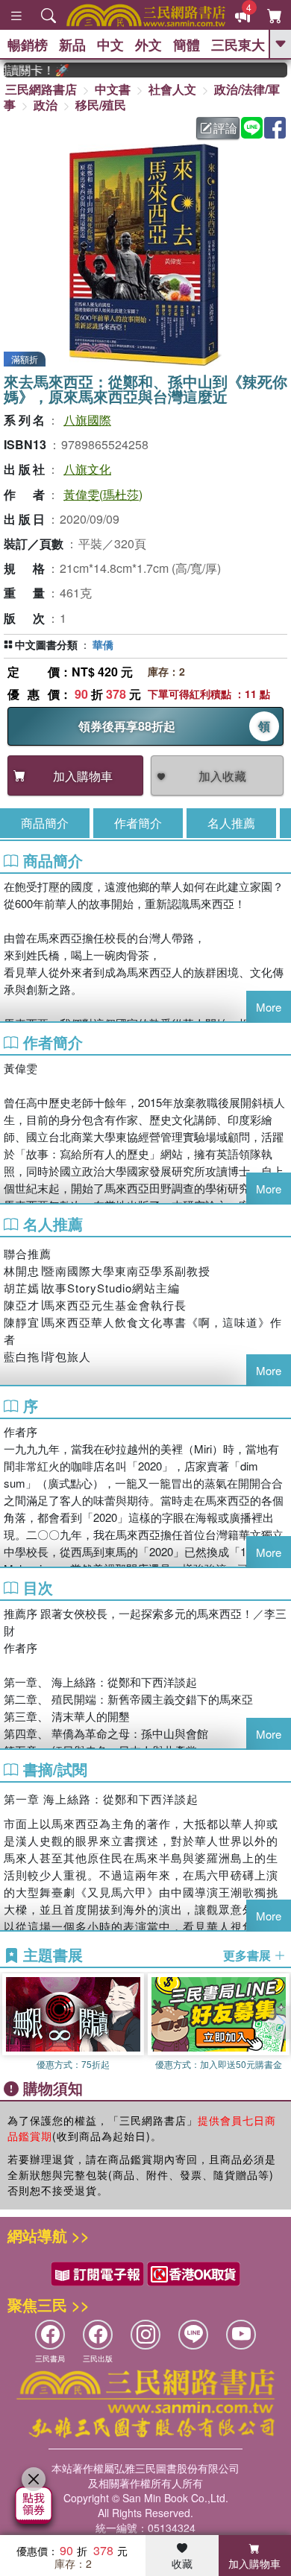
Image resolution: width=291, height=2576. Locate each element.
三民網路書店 (41, 89)
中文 (110, 45)
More (269, 1007)
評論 (225, 128)
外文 (148, 45)
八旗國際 (87, 420)
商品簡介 (45, 823)
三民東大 (238, 45)
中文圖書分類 (46, 644)
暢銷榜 (28, 45)
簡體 (187, 45)
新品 (72, 45)
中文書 (113, 89)
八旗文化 (87, 469)
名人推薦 (231, 823)
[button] (280, 2023)
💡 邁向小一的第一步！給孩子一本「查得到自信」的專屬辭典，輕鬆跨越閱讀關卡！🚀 (25, 70)
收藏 (182, 2563)
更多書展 (248, 1955)
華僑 (103, 644)
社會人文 (172, 89)
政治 (46, 105)
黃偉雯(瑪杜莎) (103, 494)
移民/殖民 (101, 105)
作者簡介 (138, 823)
